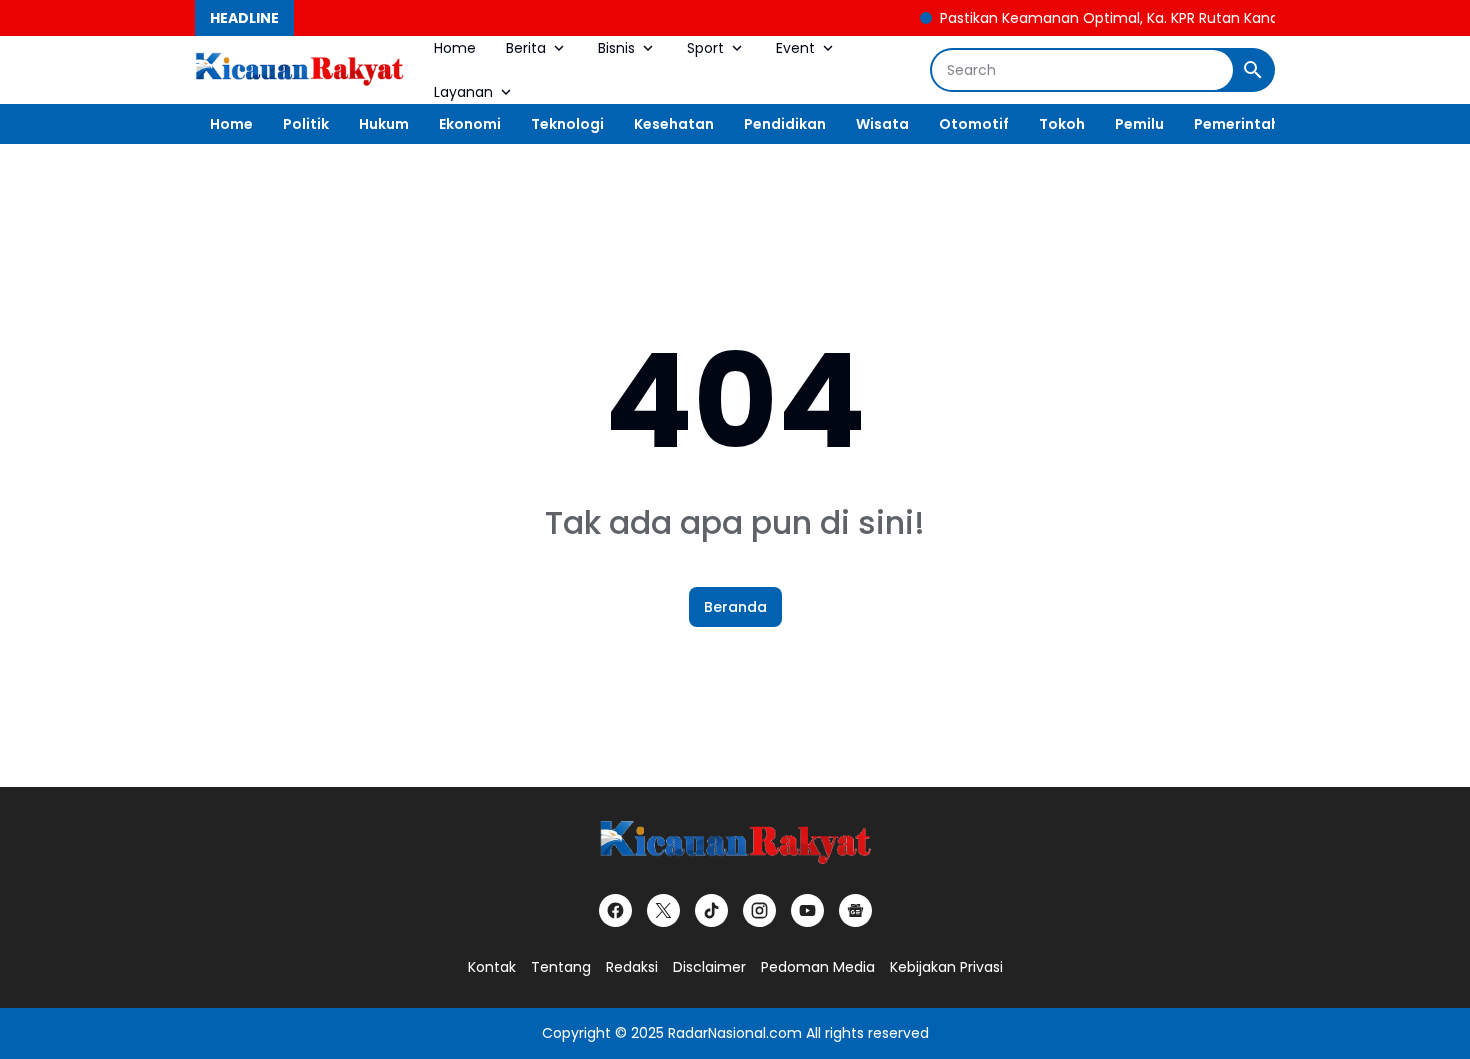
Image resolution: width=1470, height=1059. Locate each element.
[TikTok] (711, 910)
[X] (663, 910)
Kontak (492, 967)
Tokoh (1062, 124)
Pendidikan (785, 124)
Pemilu (1139, 124)
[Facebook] (615, 910)
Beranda (735, 607)
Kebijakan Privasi (946, 967)
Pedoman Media (818, 967)
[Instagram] (759, 910)
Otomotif (974, 124)
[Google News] (855, 910)
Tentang (561, 967)
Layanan (463, 92)
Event (795, 48)
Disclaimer (709, 967)
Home (455, 48)
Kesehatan (674, 124)
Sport (705, 48)
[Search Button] (1253, 70)
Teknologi (567, 124)
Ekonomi (470, 124)
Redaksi (632, 967)
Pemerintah (1237, 124)
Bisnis (616, 48)
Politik (306, 124)
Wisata (882, 124)
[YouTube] (807, 910)
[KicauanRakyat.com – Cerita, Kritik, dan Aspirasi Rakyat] (299, 70)
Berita (526, 48)
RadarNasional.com (735, 1033)
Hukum (384, 124)
